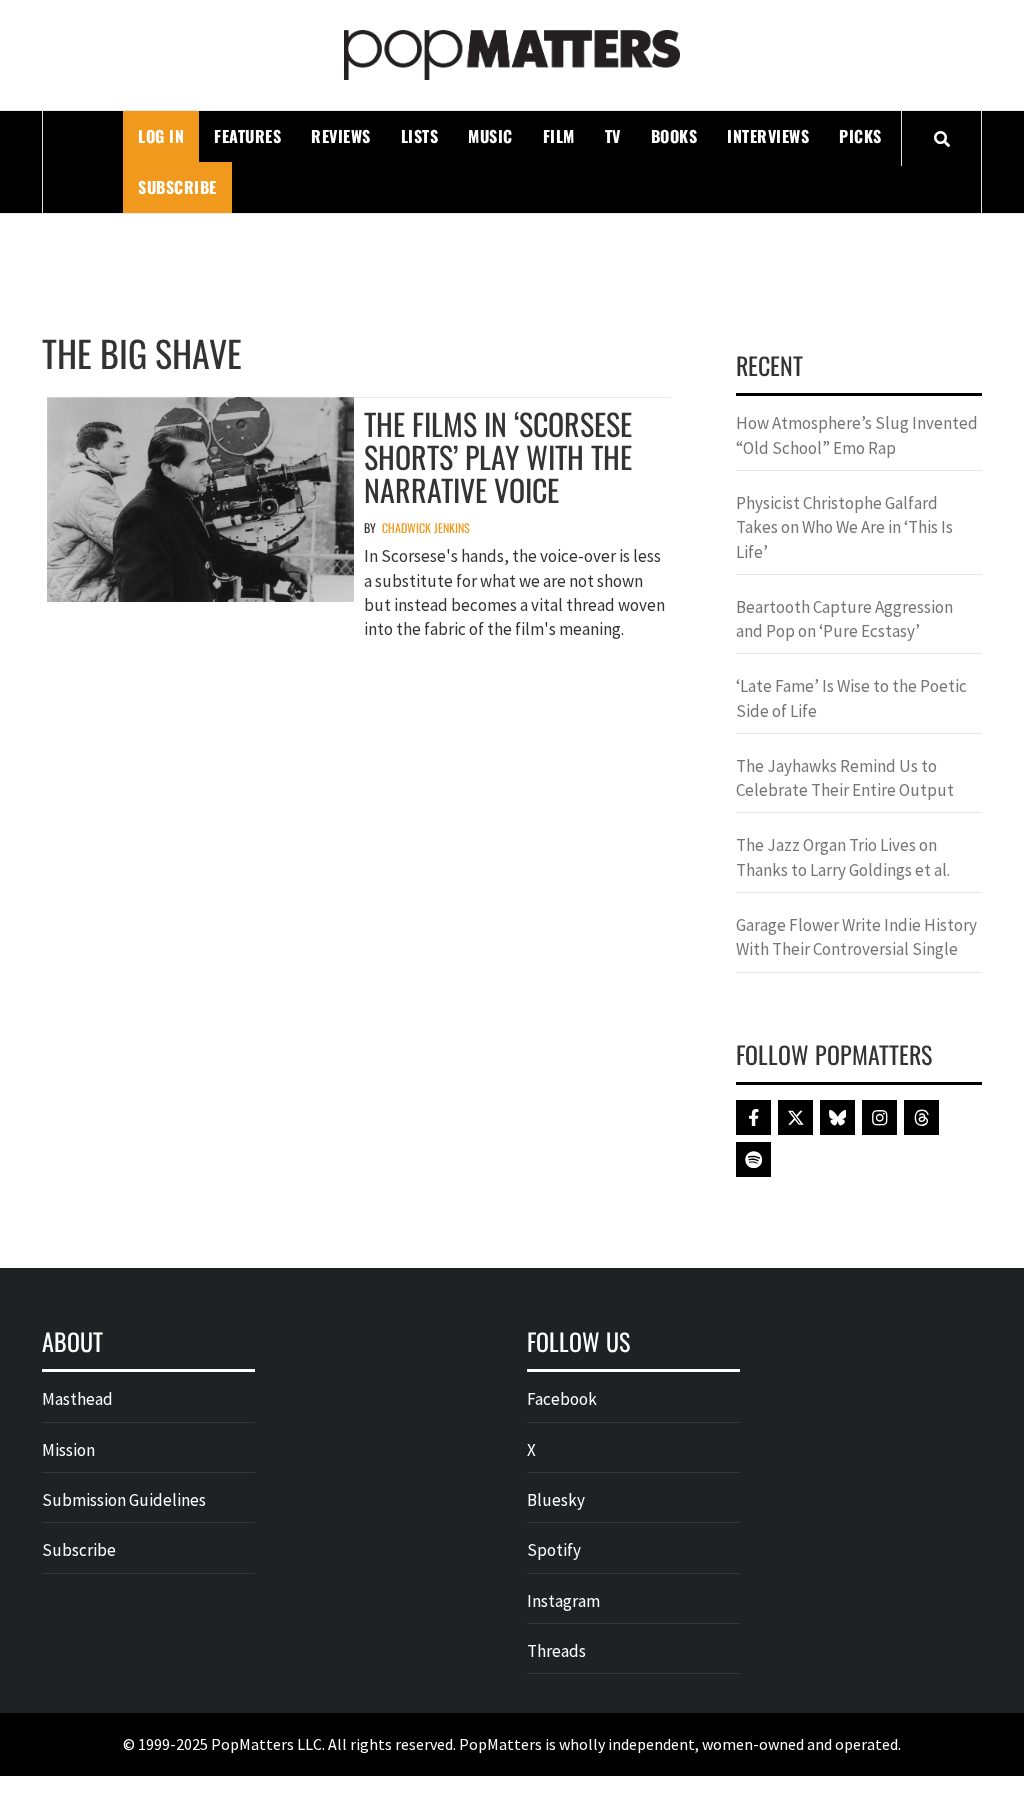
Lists (420, 136)
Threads (556, 1651)
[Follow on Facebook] (753, 1117)
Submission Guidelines (124, 1500)
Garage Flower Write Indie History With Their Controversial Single (856, 937)
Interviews (768, 136)
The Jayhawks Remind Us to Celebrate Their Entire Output (845, 778)
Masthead (77, 1399)
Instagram (563, 1601)
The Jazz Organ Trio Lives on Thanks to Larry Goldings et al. (843, 857)
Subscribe (177, 187)
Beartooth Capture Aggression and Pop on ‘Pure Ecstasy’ (844, 619)
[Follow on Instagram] (879, 1117)
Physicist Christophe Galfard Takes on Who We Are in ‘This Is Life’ (844, 527)
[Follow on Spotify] (753, 1159)
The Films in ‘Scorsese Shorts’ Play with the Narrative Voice (498, 456)
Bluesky (556, 1500)
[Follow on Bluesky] (837, 1117)
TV (613, 136)
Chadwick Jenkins (426, 527)
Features (247, 136)
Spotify (554, 1550)
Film (559, 136)
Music (490, 136)
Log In (161, 136)
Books (674, 136)
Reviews (341, 136)
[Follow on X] (795, 1117)
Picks (860, 136)
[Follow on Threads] (921, 1117)
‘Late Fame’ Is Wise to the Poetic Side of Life (851, 698)
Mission (68, 1450)
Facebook (562, 1399)
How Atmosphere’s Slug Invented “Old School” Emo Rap (857, 435)
